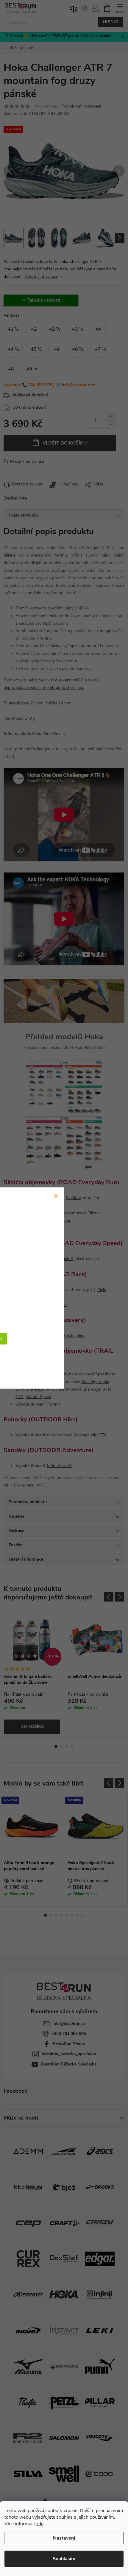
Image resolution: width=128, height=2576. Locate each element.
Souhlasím (64, 2559)
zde (40, 2524)
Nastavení (64, 2538)
